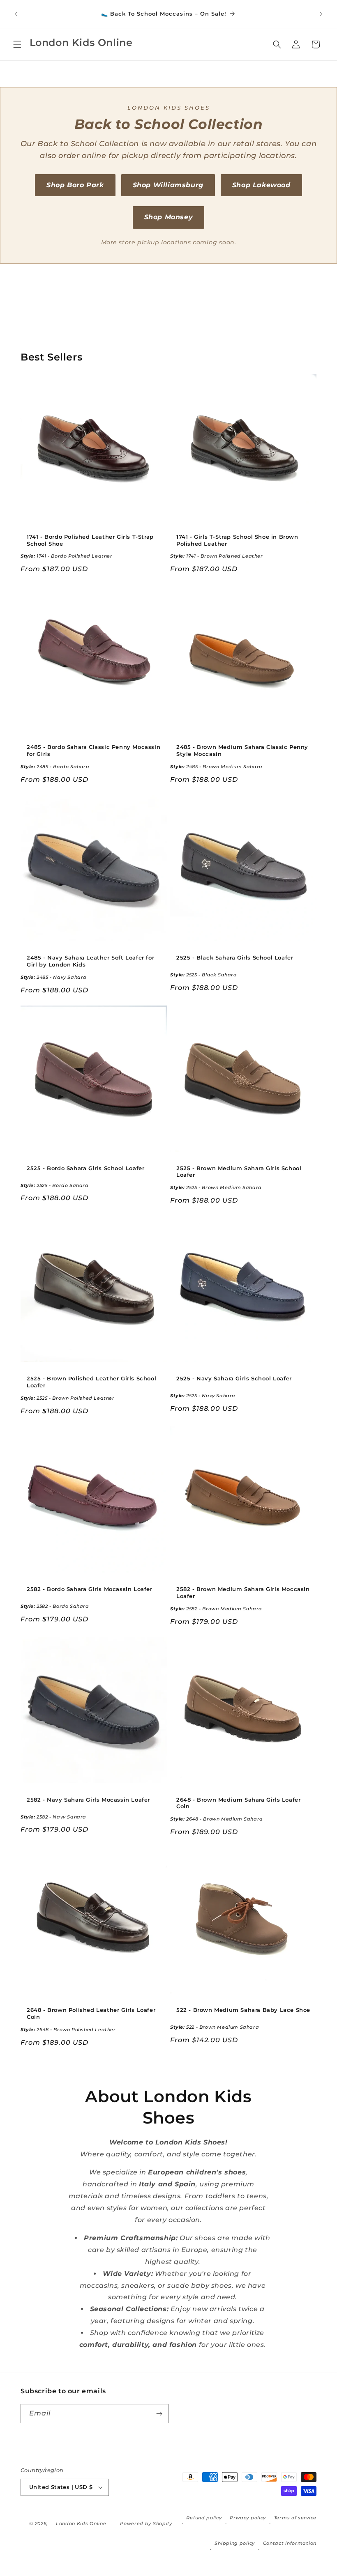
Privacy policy (248, 2518)
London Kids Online (81, 2523)
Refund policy (204, 2518)
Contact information (290, 2543)
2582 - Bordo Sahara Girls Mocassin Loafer (90, 1589)
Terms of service (295, 2518)
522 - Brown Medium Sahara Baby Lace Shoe (243, 2010)
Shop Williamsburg (168, 185)
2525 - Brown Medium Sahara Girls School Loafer (239, 1172)
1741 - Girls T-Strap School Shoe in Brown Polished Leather (237, 540)
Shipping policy (235, 2543)
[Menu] (17, 44)
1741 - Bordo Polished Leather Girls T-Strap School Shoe (90, 540)
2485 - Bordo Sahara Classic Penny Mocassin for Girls (93, 750)
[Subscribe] (159, 2414)
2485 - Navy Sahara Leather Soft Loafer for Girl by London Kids (90, 961)
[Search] (277, 44)
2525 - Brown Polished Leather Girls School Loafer (91, 1382)
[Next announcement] (321, 14)
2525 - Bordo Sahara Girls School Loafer (85, 1168)
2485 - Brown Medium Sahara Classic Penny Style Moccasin (242, 750)
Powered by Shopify (146, 2523)
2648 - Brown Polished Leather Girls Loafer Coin (91, 2013)
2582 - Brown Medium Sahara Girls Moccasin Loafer (243, 1592)
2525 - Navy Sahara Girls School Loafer (234, 1378)
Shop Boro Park (75, 185)
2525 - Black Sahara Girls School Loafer (235, 957)
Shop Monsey (169, 217)
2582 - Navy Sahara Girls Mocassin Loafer (88, 1800)
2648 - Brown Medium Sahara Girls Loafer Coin (238, 1803)
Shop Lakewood (261, 185)
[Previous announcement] (16, 14)
